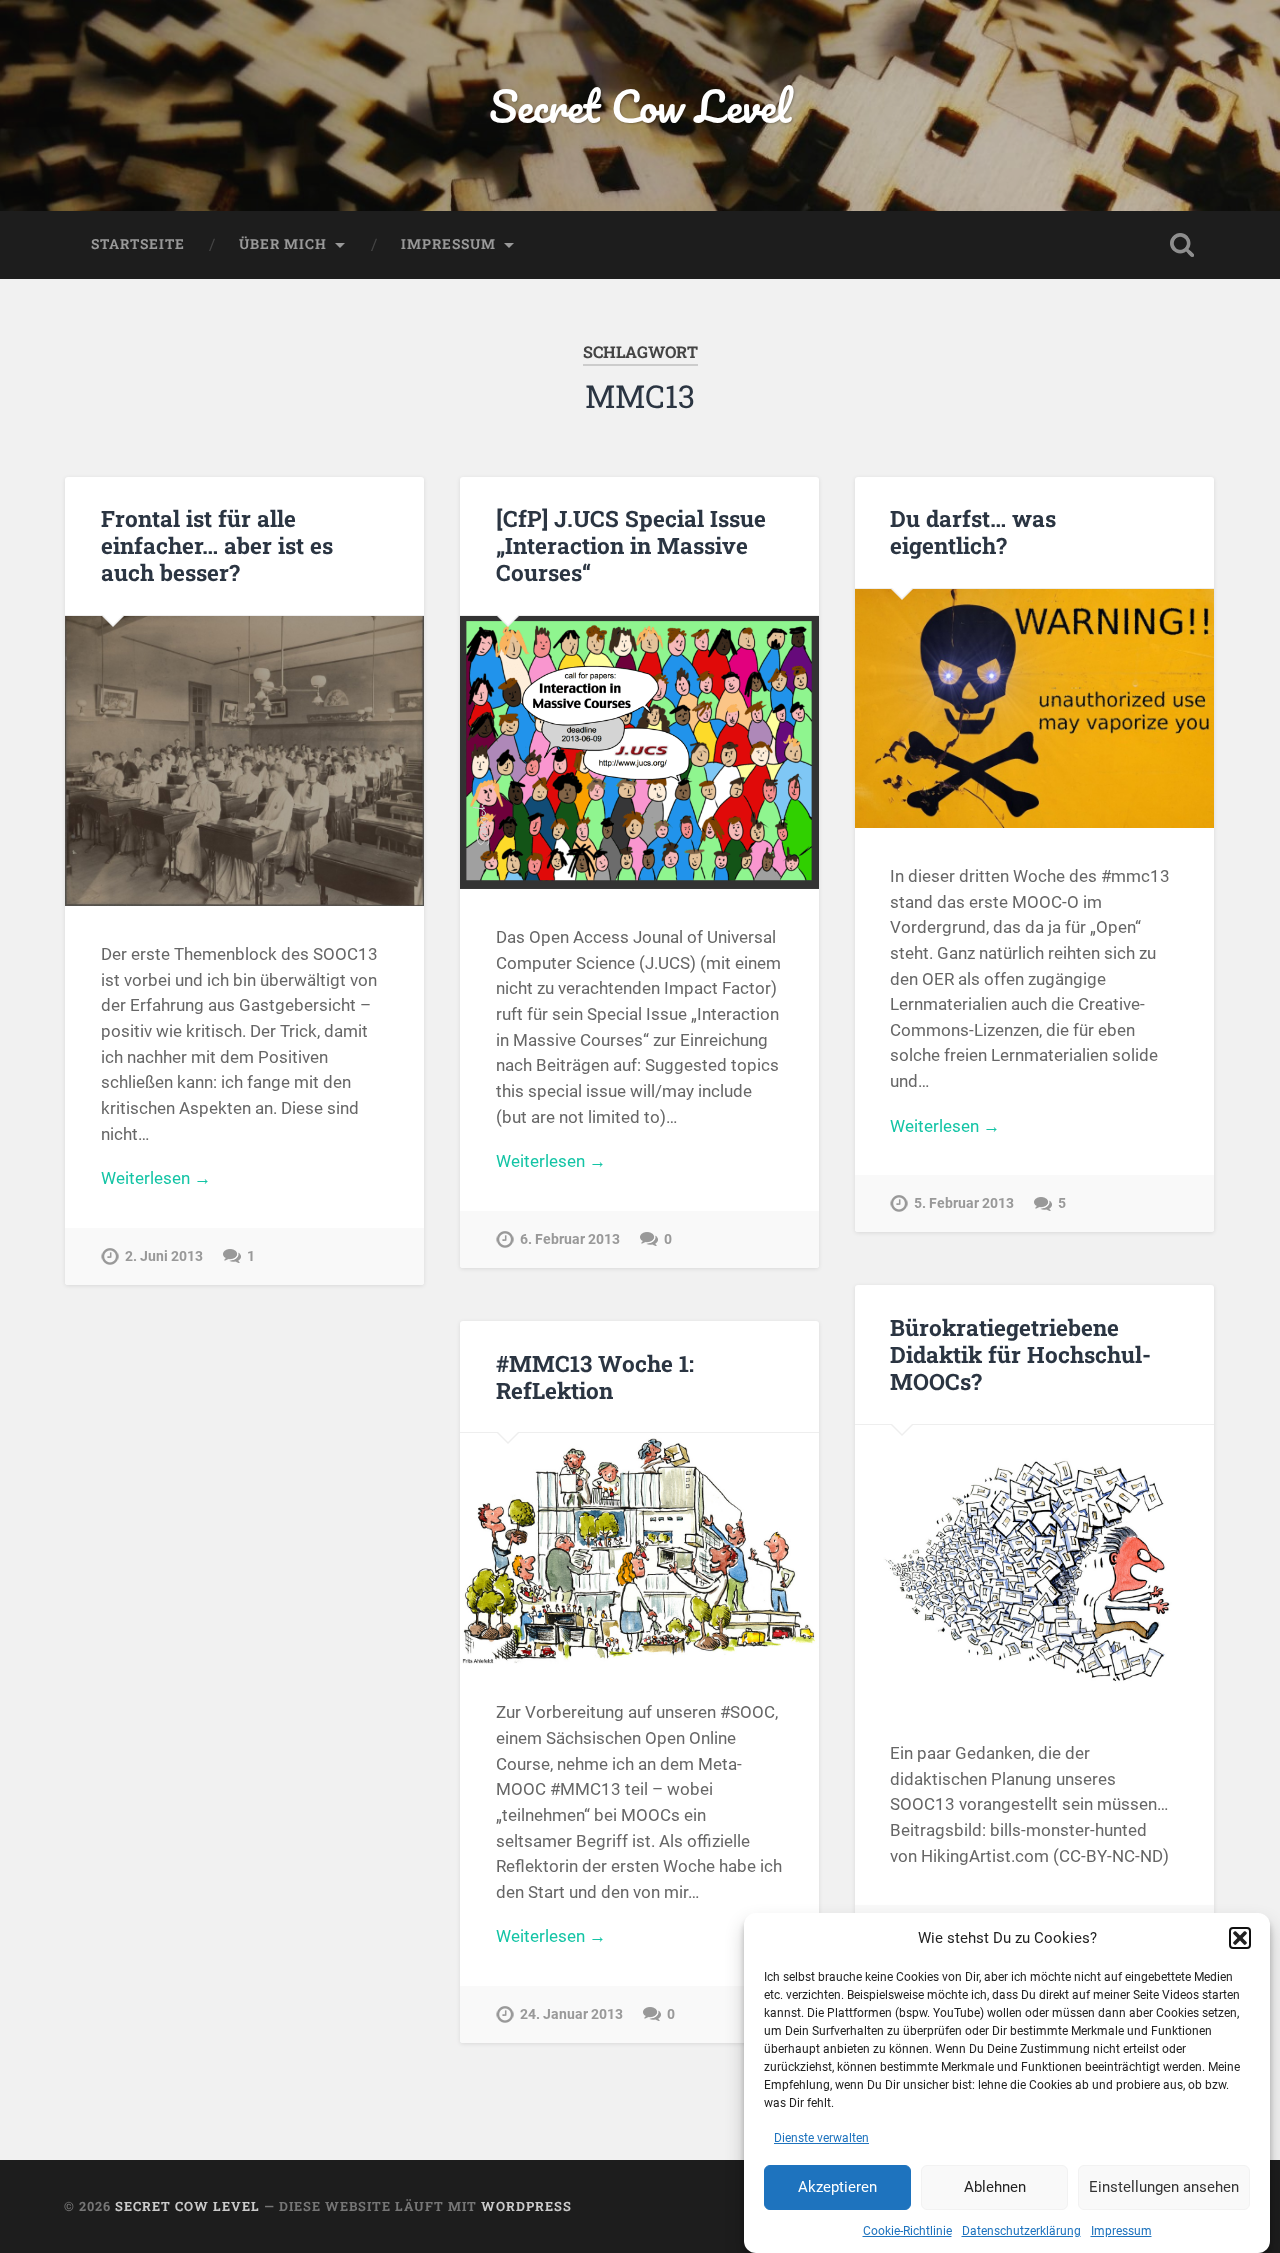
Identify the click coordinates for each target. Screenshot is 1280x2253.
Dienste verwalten (821, 2138)
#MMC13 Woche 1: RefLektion (595, 1376)
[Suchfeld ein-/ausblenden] (1182, 245)
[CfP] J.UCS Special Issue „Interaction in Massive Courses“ (631, 545)
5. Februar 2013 (964, 1203)
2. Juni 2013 (164, 1256)
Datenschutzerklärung (1021, 2231)
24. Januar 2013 (571, 2014)
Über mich (283, 244)
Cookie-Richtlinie (907, 2231)
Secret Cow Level (640, 105)
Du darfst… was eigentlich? (973, 531)
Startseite (138, 244)
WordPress (526, 2206)
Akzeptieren (837, 2188)
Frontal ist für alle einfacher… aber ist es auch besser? (217, 545)
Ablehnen (995, 2188)
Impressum (1121, 2231)
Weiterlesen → (156, 1178)
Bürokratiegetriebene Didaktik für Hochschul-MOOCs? (1020, 1354)
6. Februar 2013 (570, 1239)
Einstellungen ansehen (1164, 2188)
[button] (1240, 1938)
